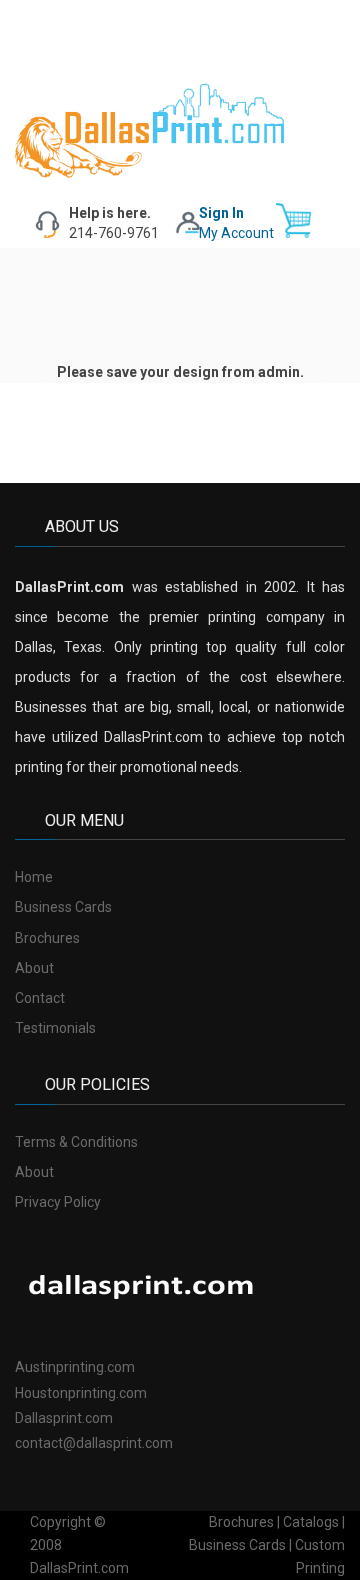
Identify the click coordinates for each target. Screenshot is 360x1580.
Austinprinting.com (75, 1367)
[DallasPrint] (150, 129)
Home (34, 877)
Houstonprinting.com (81, 1393)
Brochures (47, 938)
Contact (40, 998)
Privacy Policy (58, 1202)
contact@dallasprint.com (94, 1443)
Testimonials (55, 1028)
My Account (236, 233)
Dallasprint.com (64, 1418)
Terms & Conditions (76, 1142)
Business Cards (63, 907)
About (34, 968)
